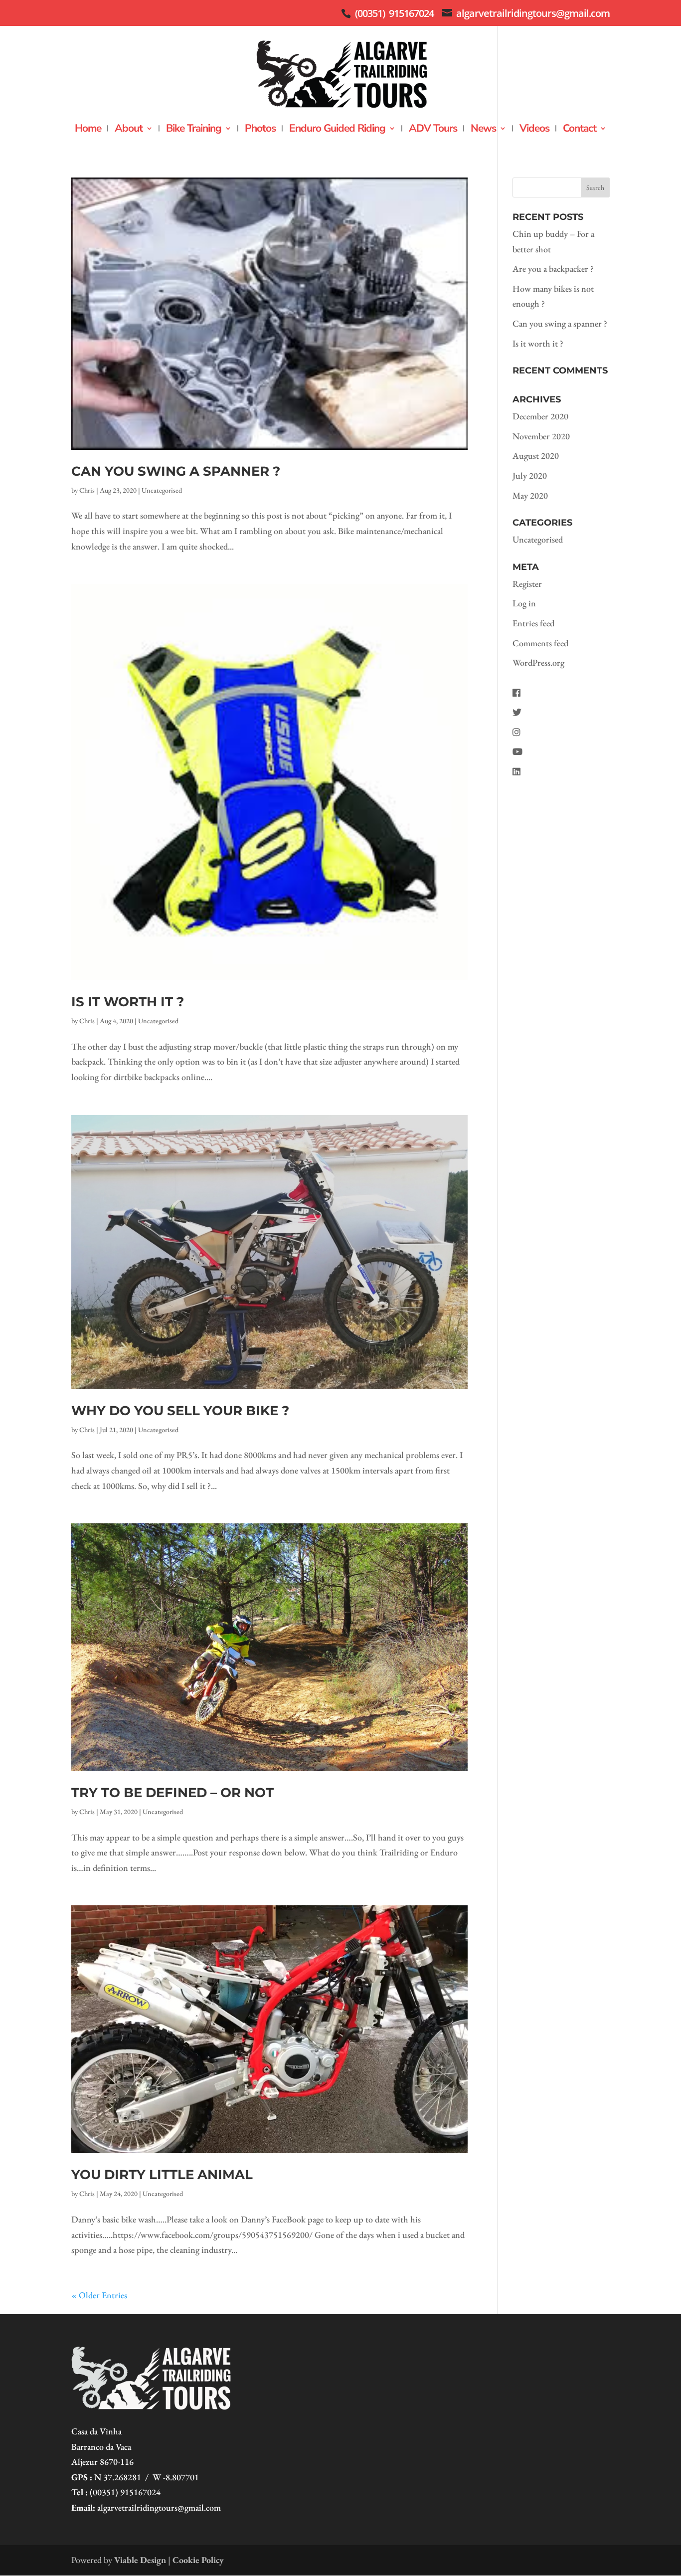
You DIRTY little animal (162, 2175)
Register (527, 584)
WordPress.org (538, 662)
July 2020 (530, 475)
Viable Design (140, 2560)
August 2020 (536, 456)
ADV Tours (433, 130)
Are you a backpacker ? (553, 269)
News (483, 130)
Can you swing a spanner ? (176, 471)
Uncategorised (162, 490)
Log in (524, 603)
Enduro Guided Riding (337, 130)
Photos (260, 130)
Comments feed (540, 643)
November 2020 (541, 436)
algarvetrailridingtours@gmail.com (159, 2507)
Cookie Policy (198, 2560)
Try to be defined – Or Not (172, 1793)
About (129, 130)
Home (88, 130)
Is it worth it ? (128, 1002)
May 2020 (530, 495)
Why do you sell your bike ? (180, 1411)
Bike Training (194, 130)
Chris (87, 490)
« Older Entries (99, 2295)
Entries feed (533, 623)
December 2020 (540, 416)
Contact (580, 130)
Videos (534, 130)
